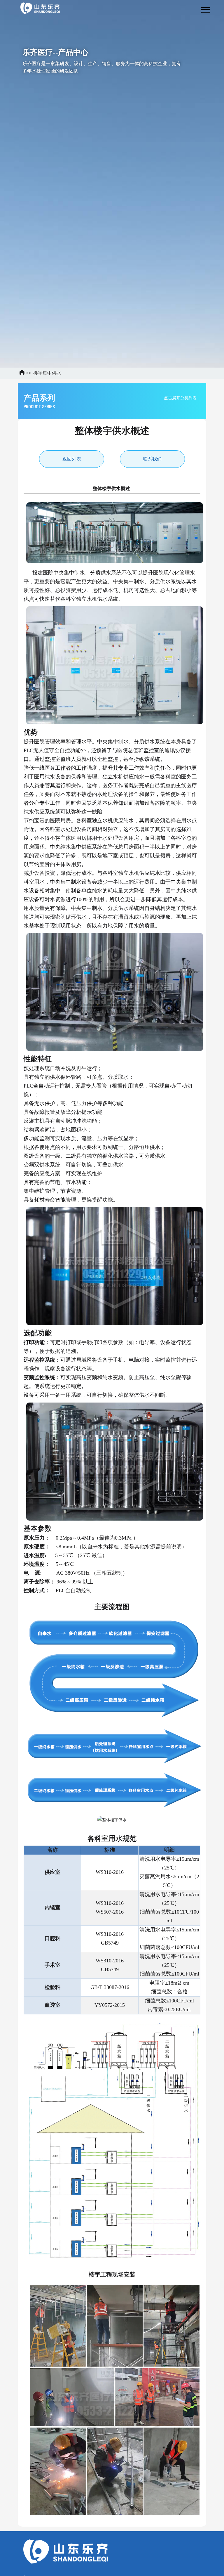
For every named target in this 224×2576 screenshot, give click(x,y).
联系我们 (152, 459)
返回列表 (72, 459)
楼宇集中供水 (47, 373)
